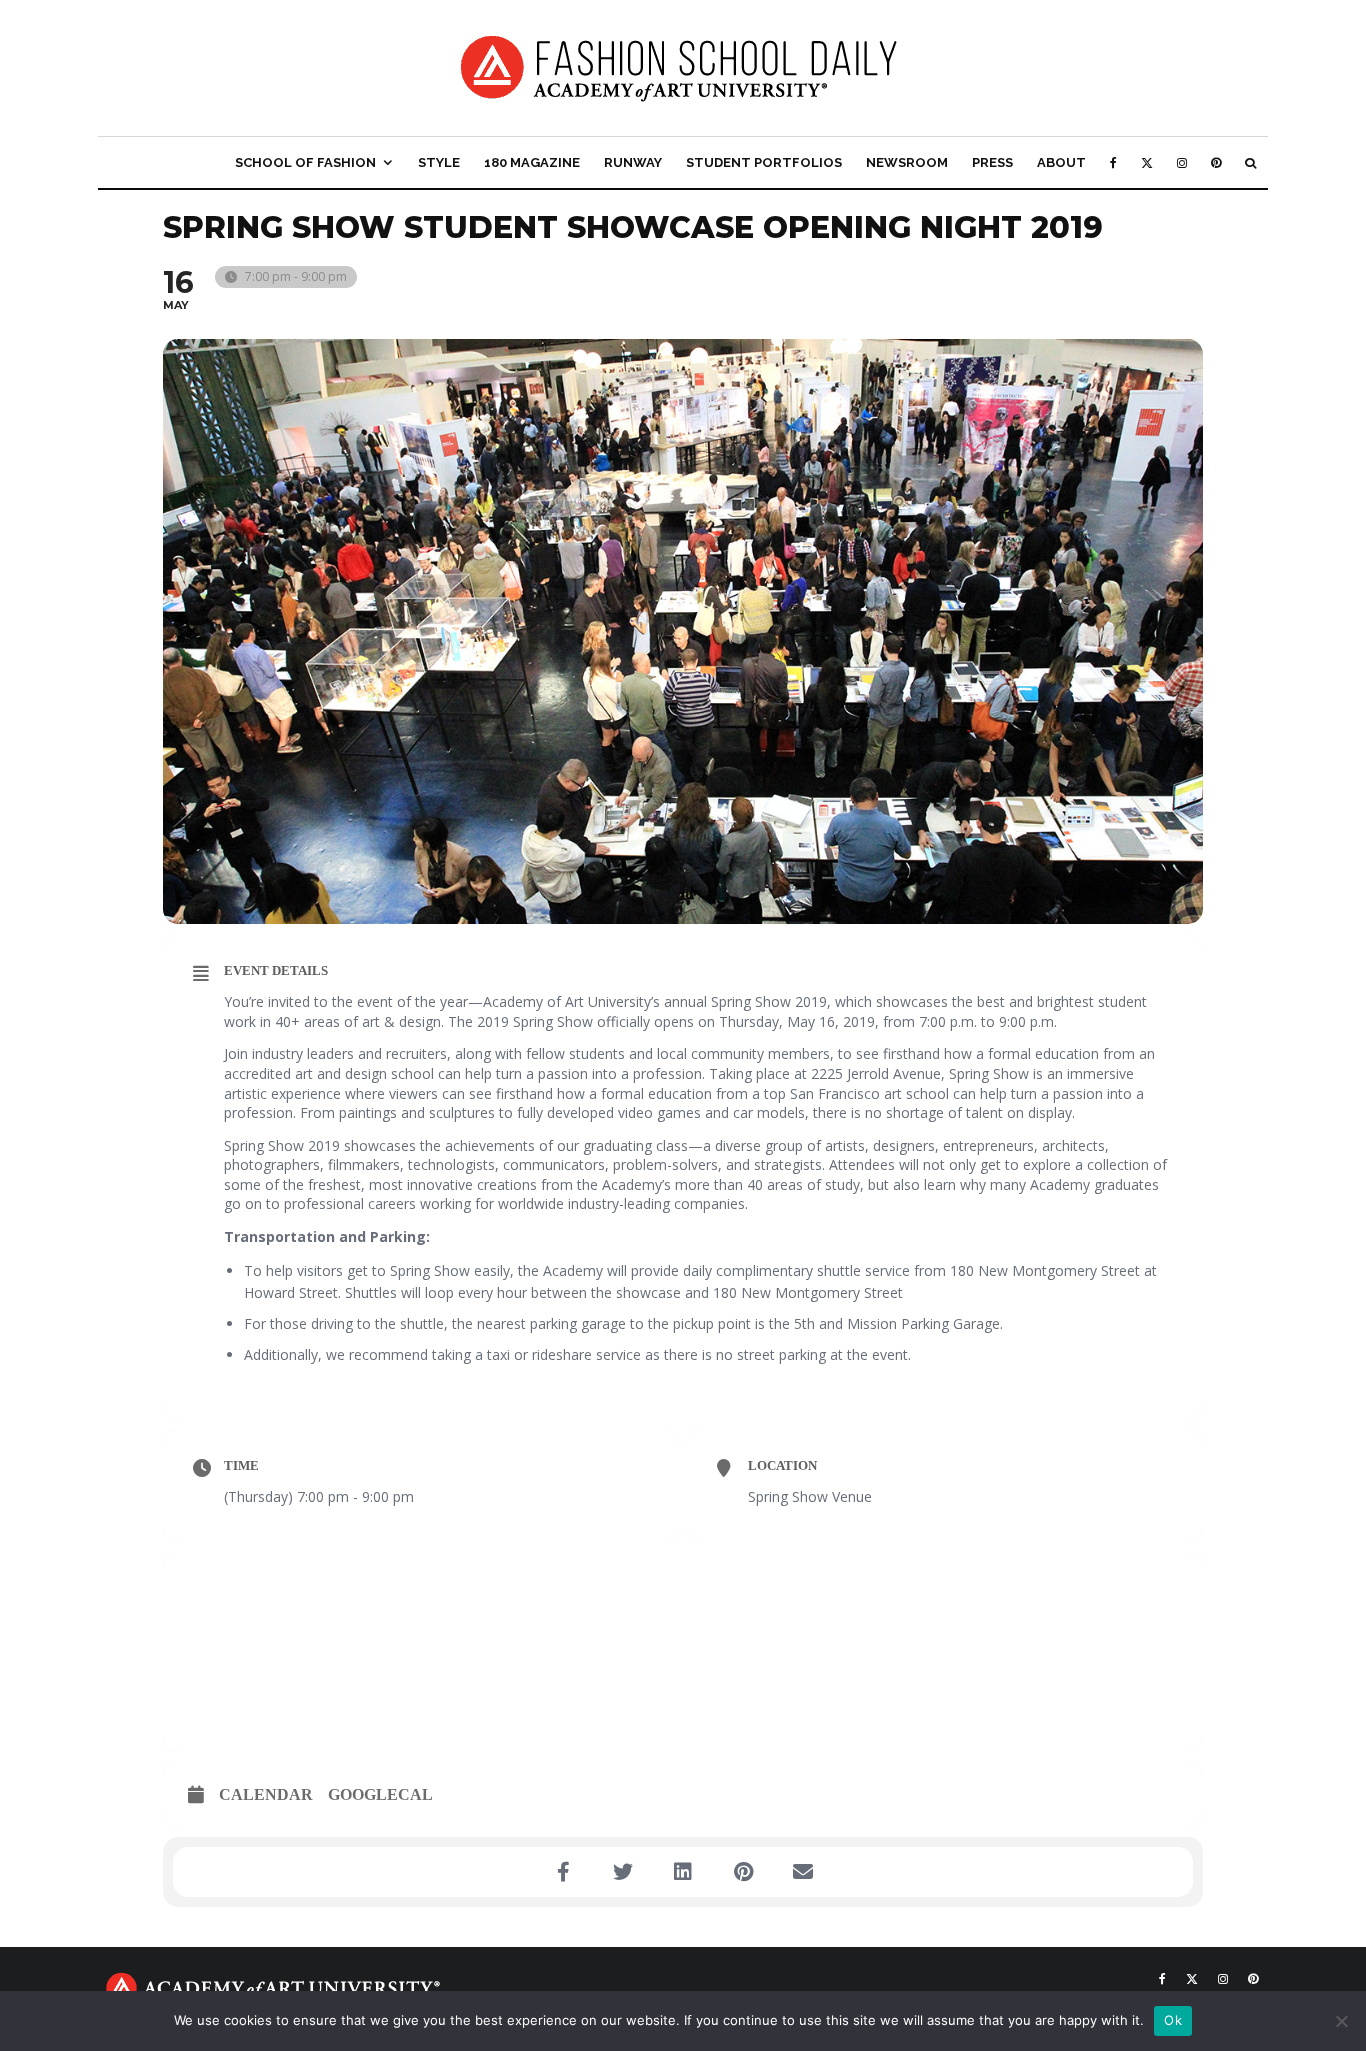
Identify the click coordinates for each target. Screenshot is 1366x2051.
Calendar (266, 1794)
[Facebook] (1113, 162)
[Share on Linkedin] (683, 1872)
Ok (1173, 2020)
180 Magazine (532, 162)
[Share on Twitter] (623, 1872)
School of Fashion (305, 162)
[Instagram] (1182, 162)
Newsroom (907, 162)
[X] (1147, 162)
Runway (633, 162)
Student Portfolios (764, 162)
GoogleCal (380, 1794)
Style (439, 162)
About (1061, 162)
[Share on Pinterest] (743, 1872)
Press (992, 162)
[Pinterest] (1216, 162)
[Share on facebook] (563, 1872)
